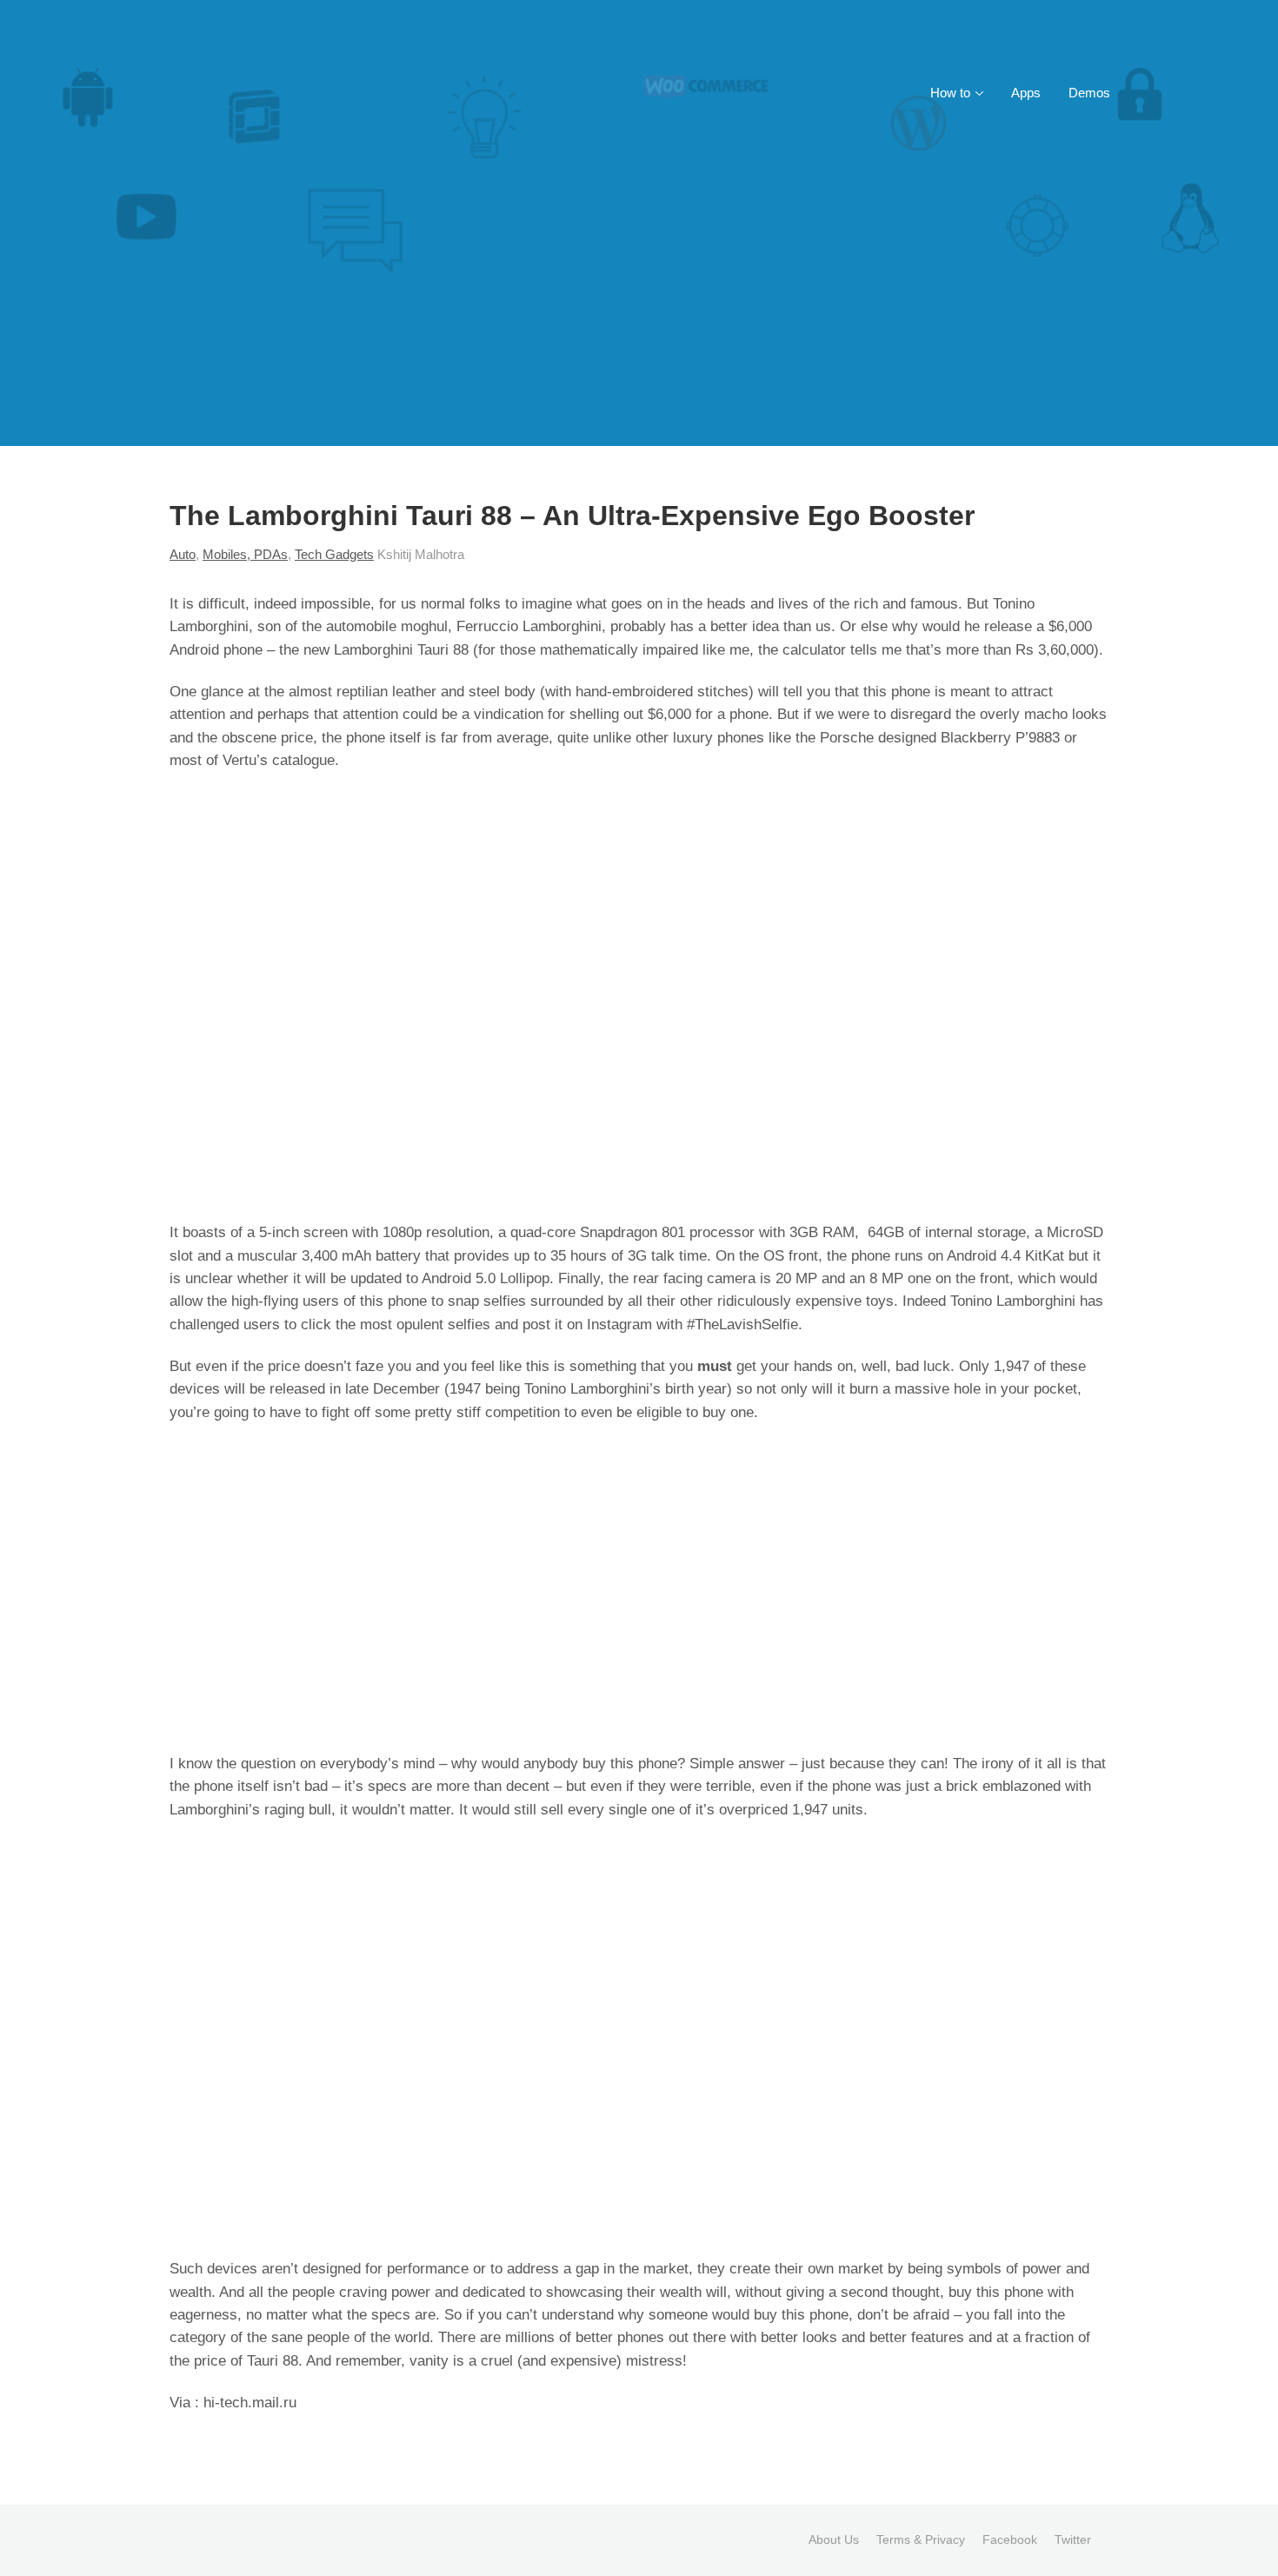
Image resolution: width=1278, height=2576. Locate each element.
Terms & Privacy (921, 2539)
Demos (1089, 93)
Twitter (1073, 2539)
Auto (183, 554)
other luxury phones (700, 738)
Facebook (1010, 2539)
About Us (834, 2539)
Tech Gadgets (334, 554)
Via (182, 2403)
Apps (1026, 93)
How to (950, 93)
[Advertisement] (639, 316)
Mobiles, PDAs (245, 554)
